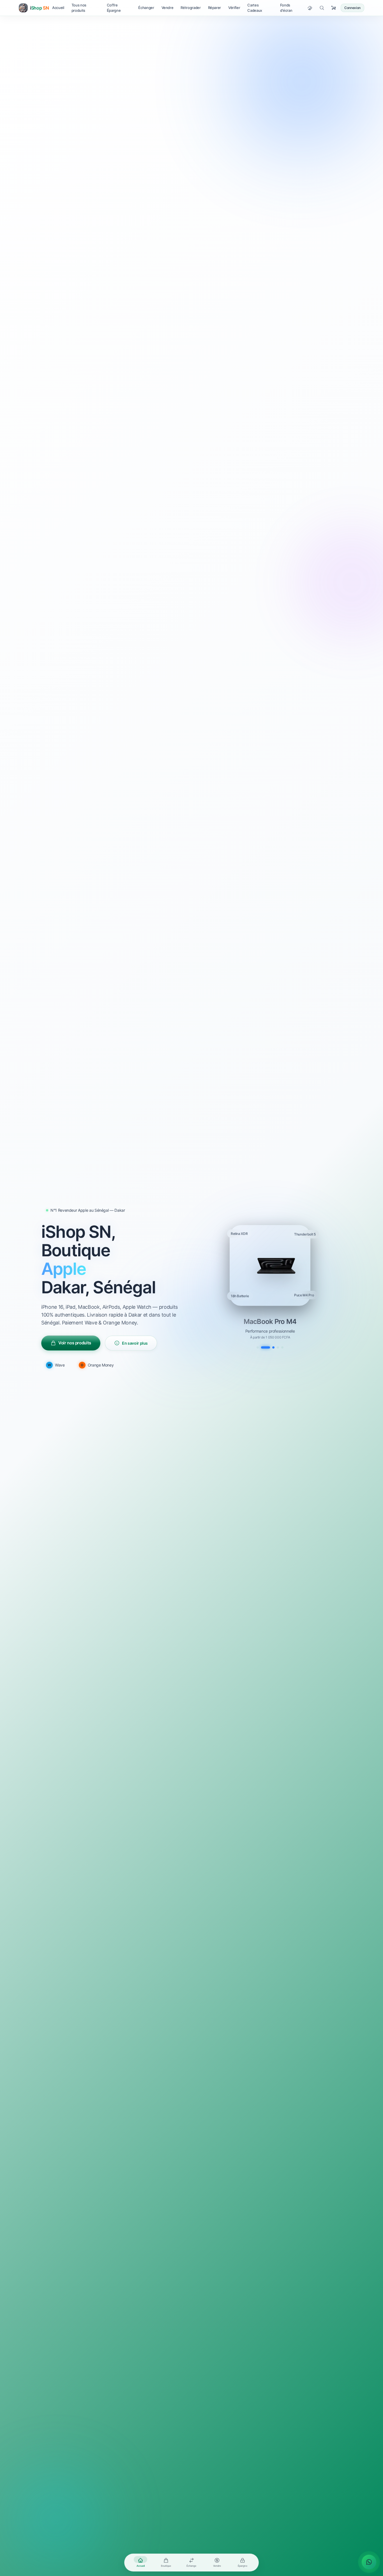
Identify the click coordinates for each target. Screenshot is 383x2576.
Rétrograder (191, 8)
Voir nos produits (75, 1343)
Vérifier (234, 8)
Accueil (58, 8)
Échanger (146, 8)
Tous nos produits (79, 8)
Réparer (215, 8)
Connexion (352, 8)
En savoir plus (135, 1343)
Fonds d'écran (286, 8)
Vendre (168, 8)
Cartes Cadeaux (255, 8)
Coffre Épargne (114, 8)
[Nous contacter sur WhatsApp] (369, 2562)
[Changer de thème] (310, 8)
